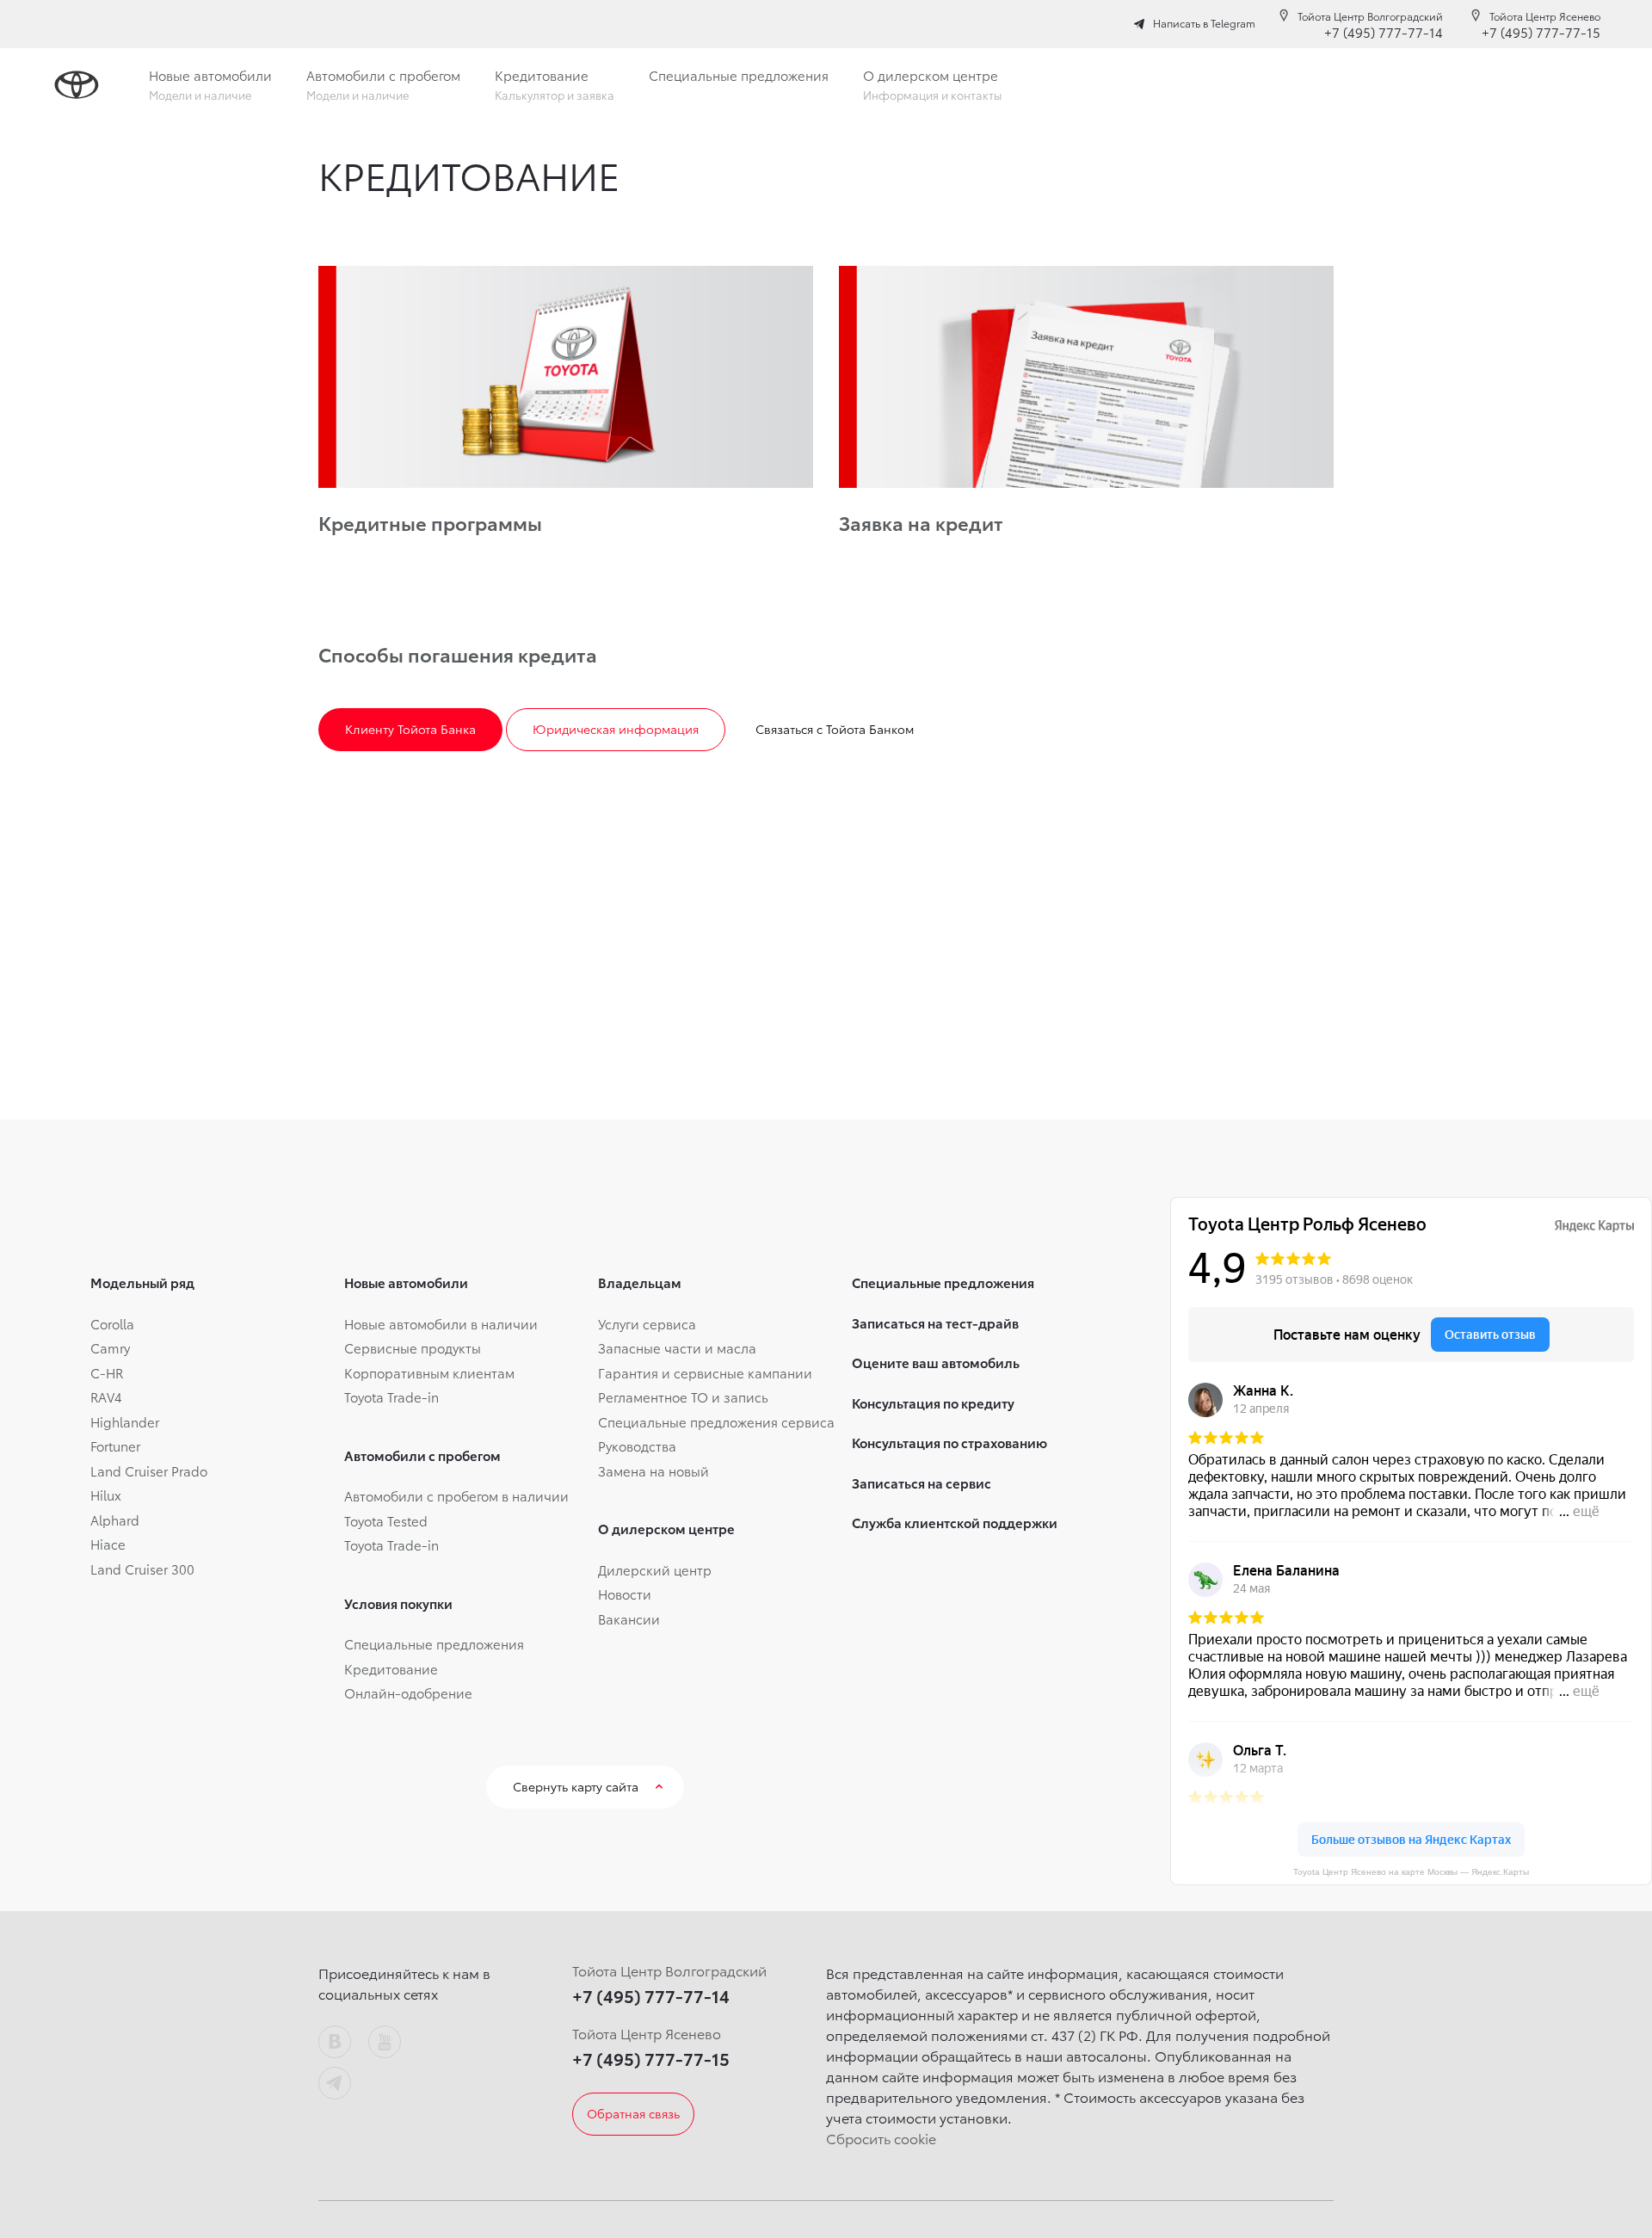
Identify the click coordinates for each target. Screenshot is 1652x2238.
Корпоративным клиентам (429, 1372)
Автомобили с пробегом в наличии (456, 1495)
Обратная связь (633, 2113)
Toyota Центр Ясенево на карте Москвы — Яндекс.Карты (1411, 1872)
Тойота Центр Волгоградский (1370, 16)
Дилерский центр (655, 1569)
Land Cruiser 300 (142, 1569)
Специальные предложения (434, 1643)
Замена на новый (653, 1470)
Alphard (115, 1520)
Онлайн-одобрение (408, 1692)
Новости (625, 1594)
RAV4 (106, 1396)
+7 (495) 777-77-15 (1541, 32)
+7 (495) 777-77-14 (1384, 32)
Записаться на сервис (922, 1483)
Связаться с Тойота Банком (835, 729)
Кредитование (391, 1668)
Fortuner (115, 1446)
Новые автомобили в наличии (441, 1323)
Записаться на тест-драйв (935, 1322)
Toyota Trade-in (391, 1396)
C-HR (107, 1372)
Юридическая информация (616, 729)
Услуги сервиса (647, 1323)
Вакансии (629, 1618)
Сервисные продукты (413, 1347)
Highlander (125, 1421)
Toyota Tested (386, 1520)
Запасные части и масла (677, 1347)
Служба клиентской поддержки (955, 1522)
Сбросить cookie (881, 2138)
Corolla (112, 1323)
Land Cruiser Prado (149, 1470)
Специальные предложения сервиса (716, 1421)
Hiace (108, 1544)
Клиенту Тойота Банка (410, 729)
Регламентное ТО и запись (683, 1396)
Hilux (106, 1495)
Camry (110, 1347)
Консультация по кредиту (933, 1403)
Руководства (637, 1446)
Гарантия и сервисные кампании (705, 1372)
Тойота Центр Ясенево (1545, 16)
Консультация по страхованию (949, 1442)
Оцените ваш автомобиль (936, 1362)
